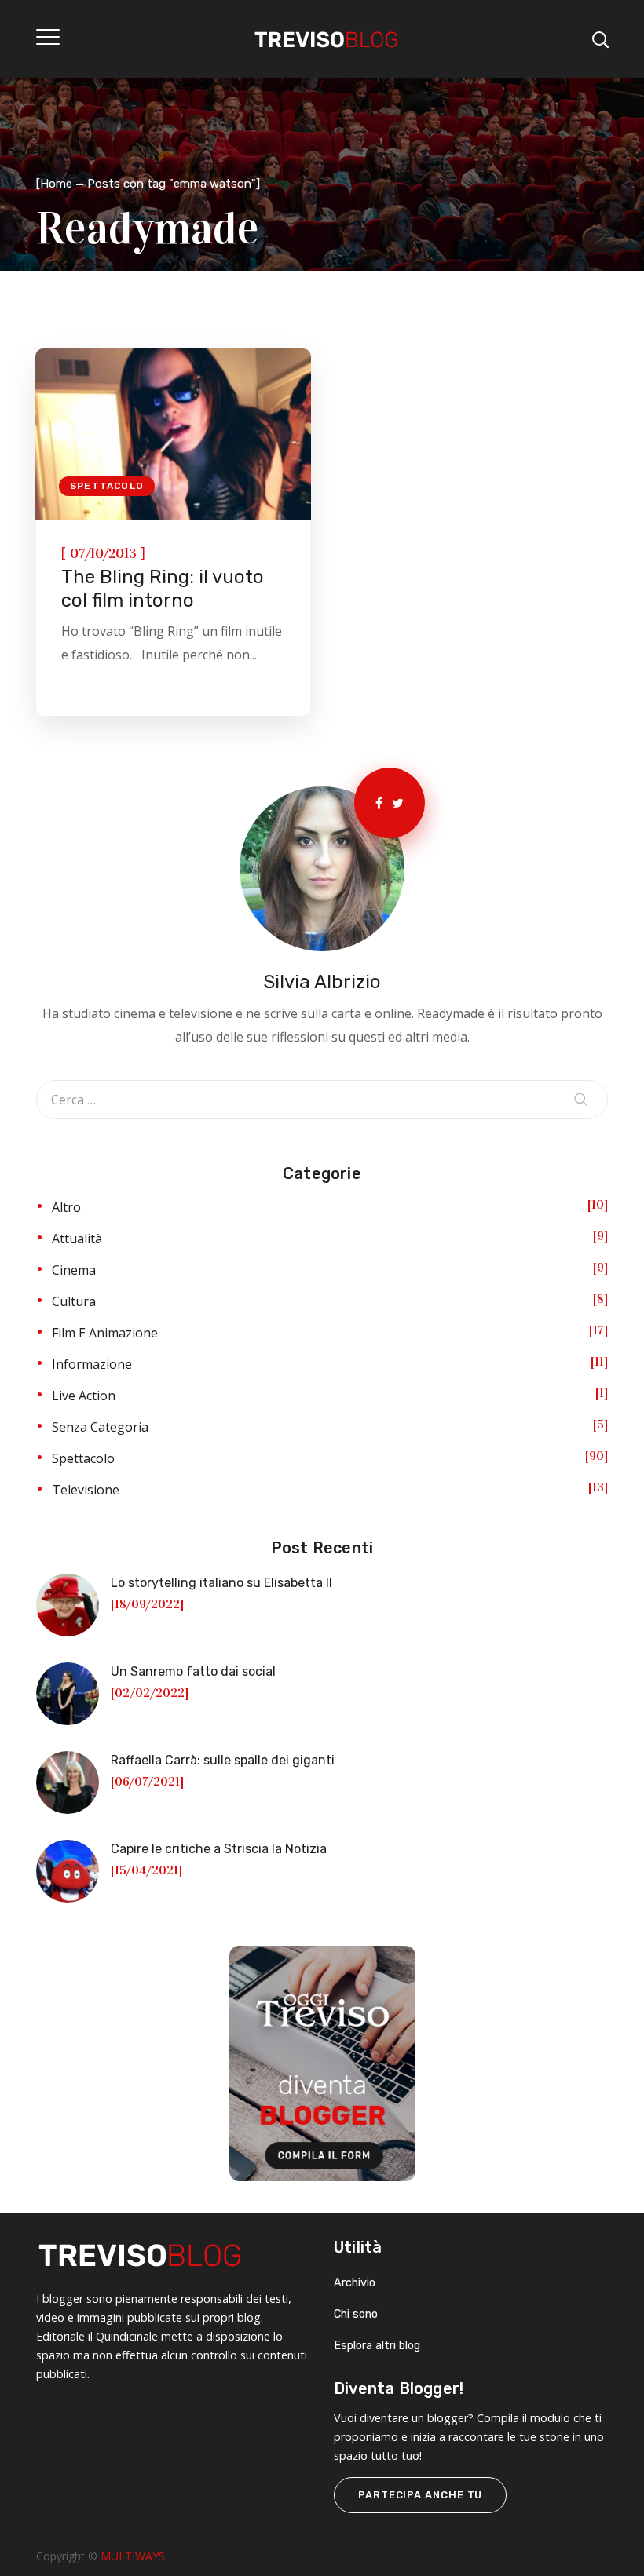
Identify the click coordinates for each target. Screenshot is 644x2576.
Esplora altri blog (377, 2346)
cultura (74, 1301)
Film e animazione (105, 1333)
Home (56, 184)
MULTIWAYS (133, 2556)
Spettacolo (107, 486)
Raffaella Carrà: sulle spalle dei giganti (223, 1760)
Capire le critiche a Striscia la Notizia (219, 1849)
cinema (74, 1270)
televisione (86, 1490)
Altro (66, 1207)
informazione (92, 1364)
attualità (77, 1239)
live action (84, 1396)
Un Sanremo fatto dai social (193, 1671)
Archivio (355, 2283)
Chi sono (356, 2314)
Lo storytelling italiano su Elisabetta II (221, 1583)
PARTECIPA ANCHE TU (420, 2495)
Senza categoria (100, 1427)
